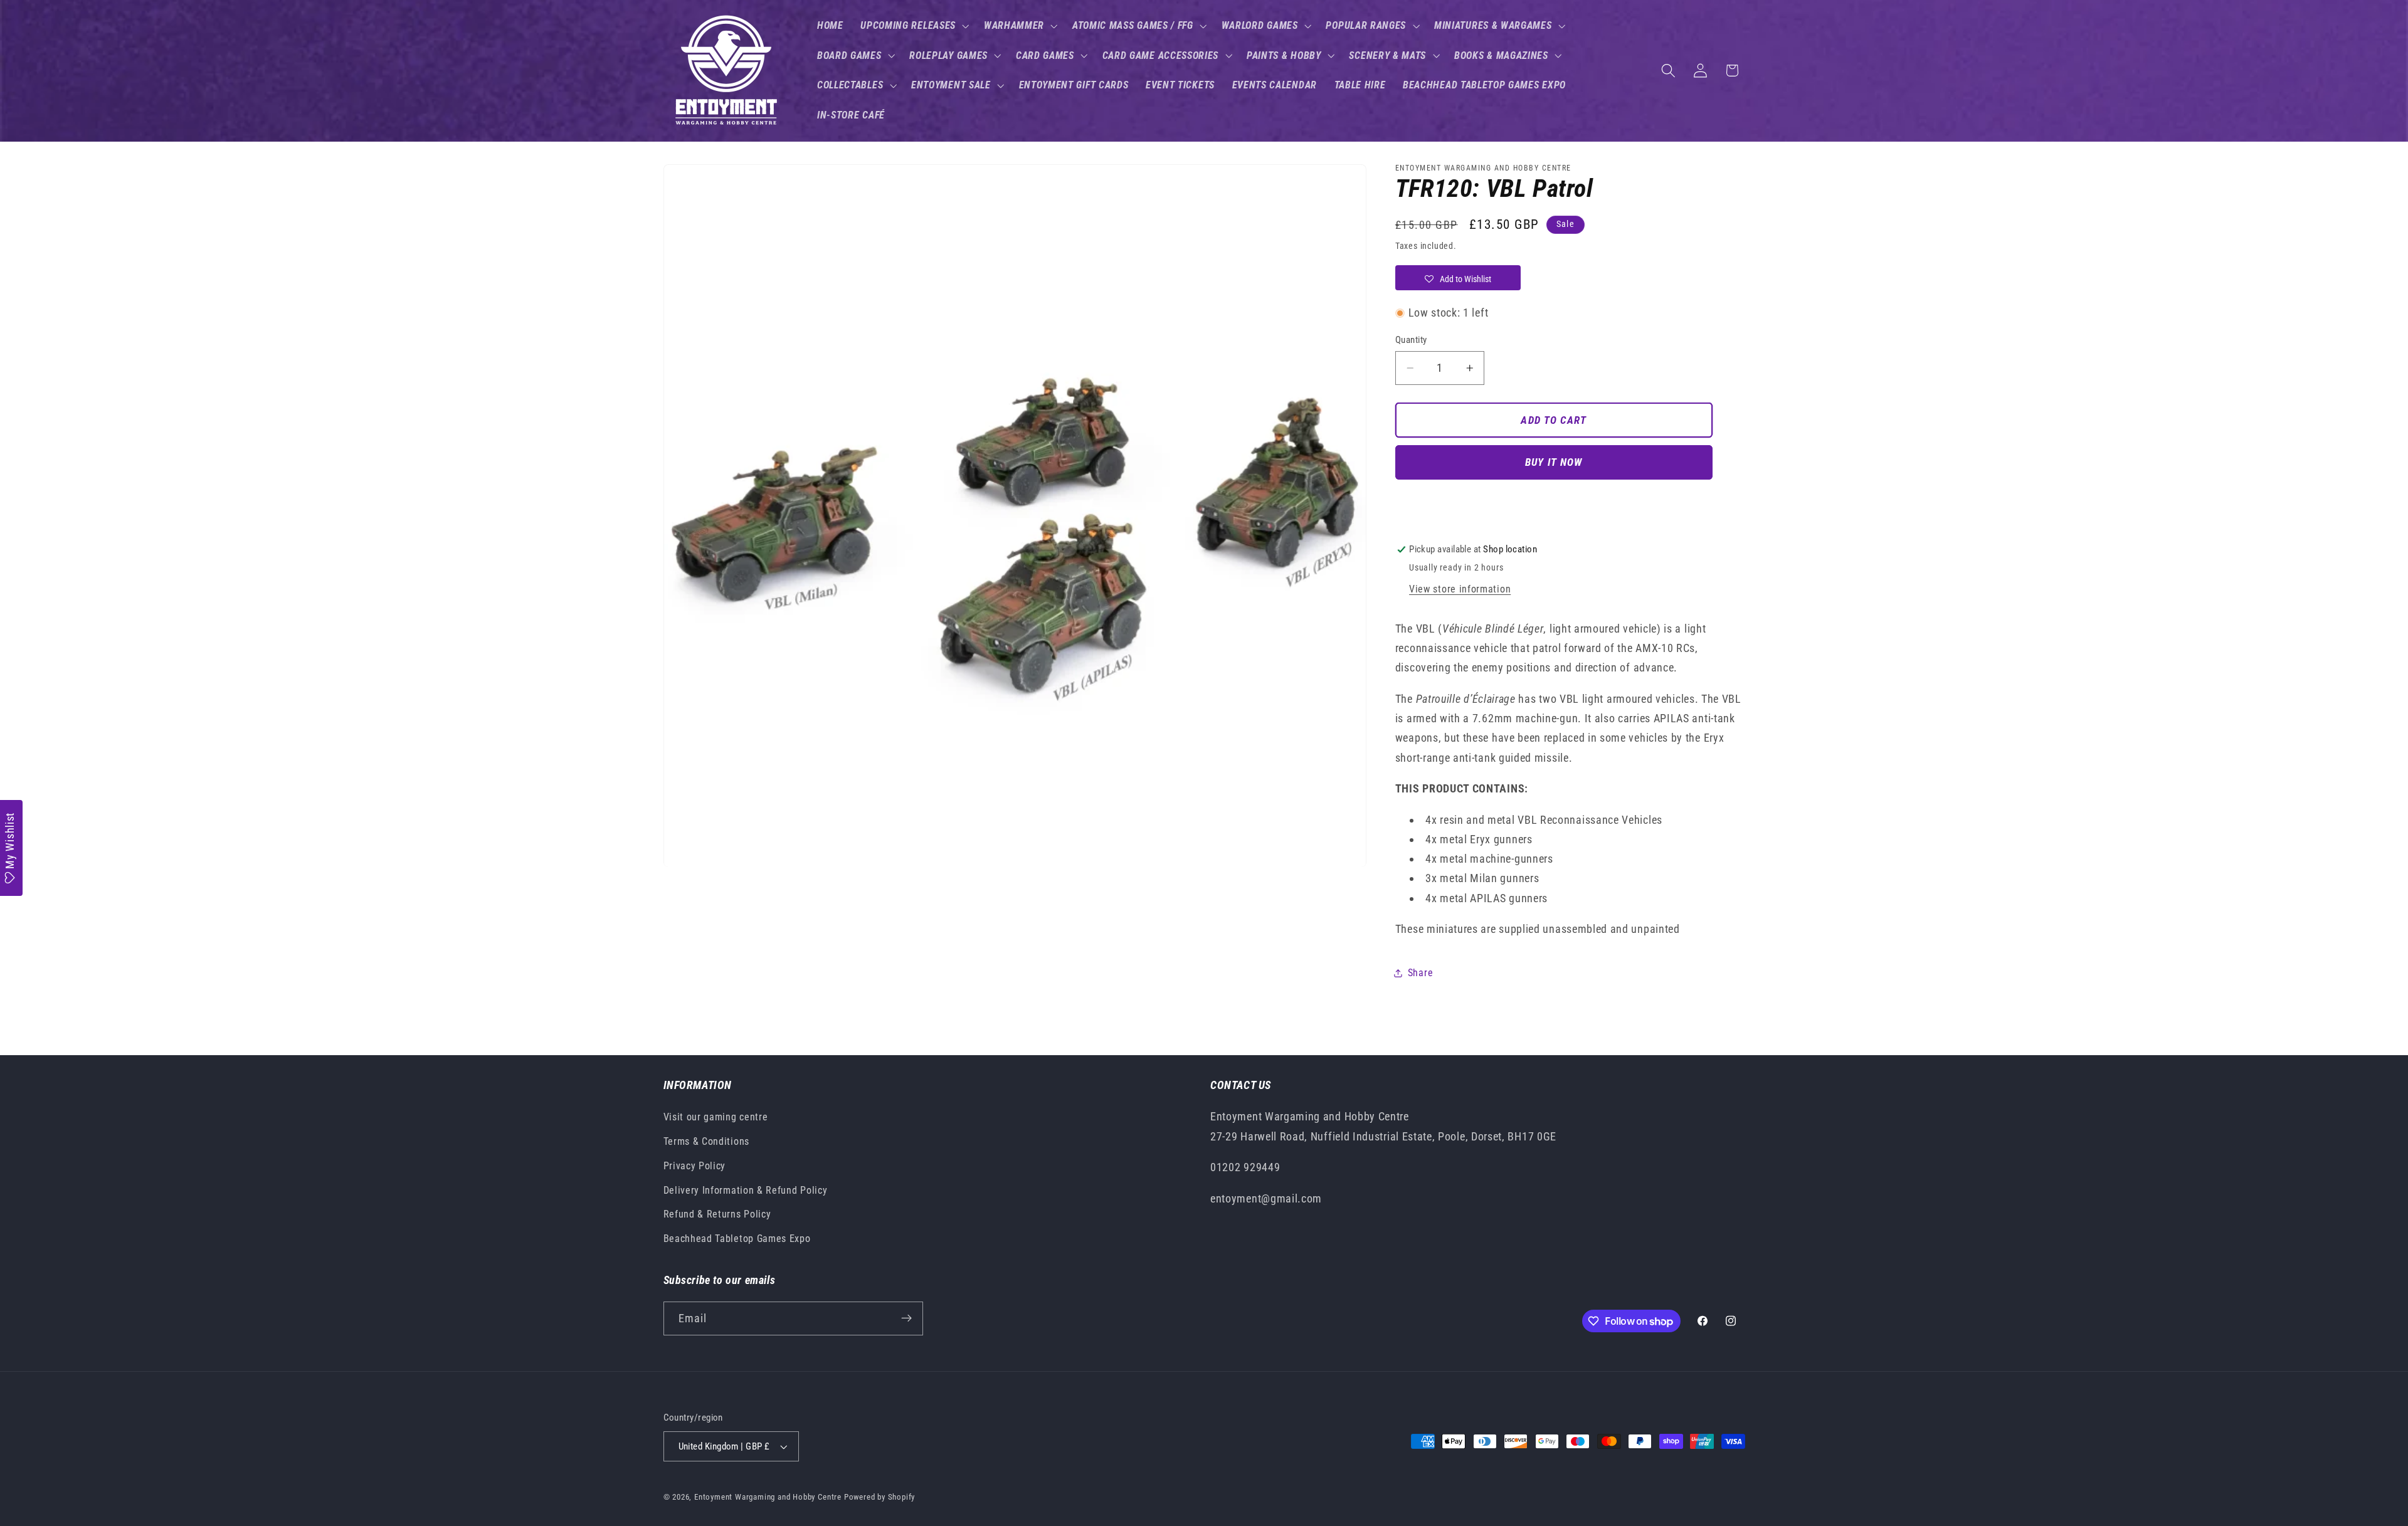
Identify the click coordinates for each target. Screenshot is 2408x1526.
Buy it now (1554, 463)
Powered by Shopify (880, 1497)
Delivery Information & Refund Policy (746, 1190)
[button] (913, 26)
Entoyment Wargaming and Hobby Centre (768, 1497)
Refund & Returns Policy (717, 1214)
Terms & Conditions (706, 1141)
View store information (1460, 590)
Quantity (1411, 340)
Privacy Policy (695, 1166)
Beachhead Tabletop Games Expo (737, 1239)
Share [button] (1420, 973)
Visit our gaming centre (716, 1117)
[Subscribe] (906, 1318)
